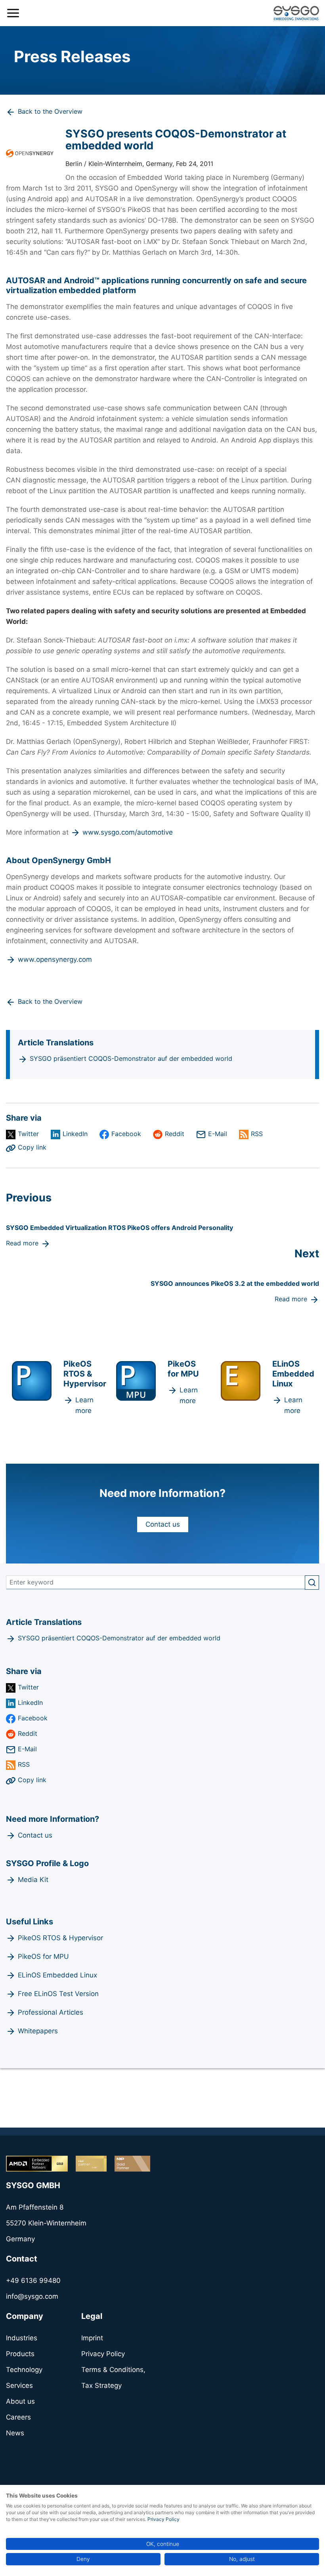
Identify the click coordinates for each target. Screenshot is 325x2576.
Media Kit (33, 1880)
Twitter (28, 1134)
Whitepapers (38, 2031)
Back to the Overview (50, 111)
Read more (22, 1243)
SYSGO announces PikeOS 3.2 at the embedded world (235, 1283)
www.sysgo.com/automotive (128, 832)
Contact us (163, 1524)
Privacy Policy (163, 2519)
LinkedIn (75, 1134)
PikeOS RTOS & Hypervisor (60, 1938)
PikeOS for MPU (43, 1956)
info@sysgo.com (32, 2296)
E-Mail (218, 1134)
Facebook (126, 1134)
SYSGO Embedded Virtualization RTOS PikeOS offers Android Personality (119, 1228)
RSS (257, 1134)
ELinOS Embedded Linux (57, 1975)
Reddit (175, 1134)
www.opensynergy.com (55, 959)
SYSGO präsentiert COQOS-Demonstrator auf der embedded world (131, 1058)
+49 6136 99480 (33, 2280)
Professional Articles (51, 2012)
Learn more (84, 1405)
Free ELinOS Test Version (58, 1994)
